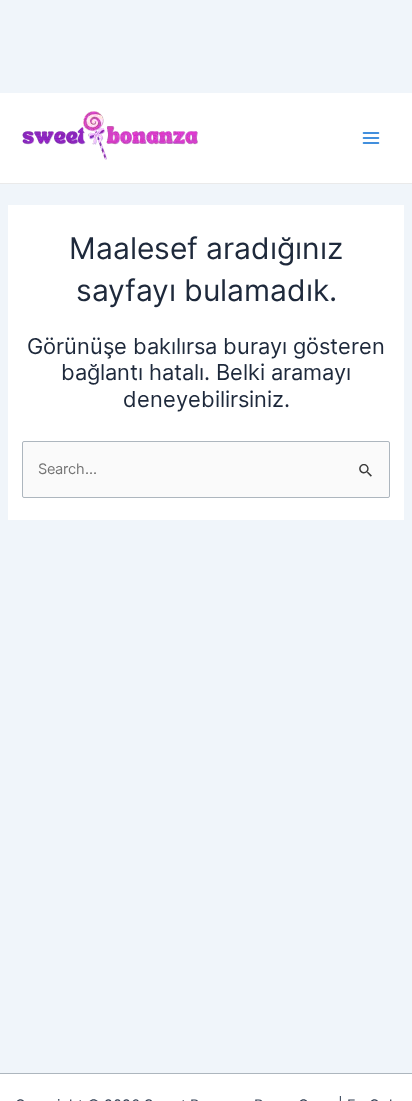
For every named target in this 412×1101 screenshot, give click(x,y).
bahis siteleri (331, 11)
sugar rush (188, 58)
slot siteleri (132, 34)
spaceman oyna (282, 58)
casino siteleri (46, 34)
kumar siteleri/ (219, 34)
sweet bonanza (232, 11)
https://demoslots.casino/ (88, 11)
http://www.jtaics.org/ (74, 58)
